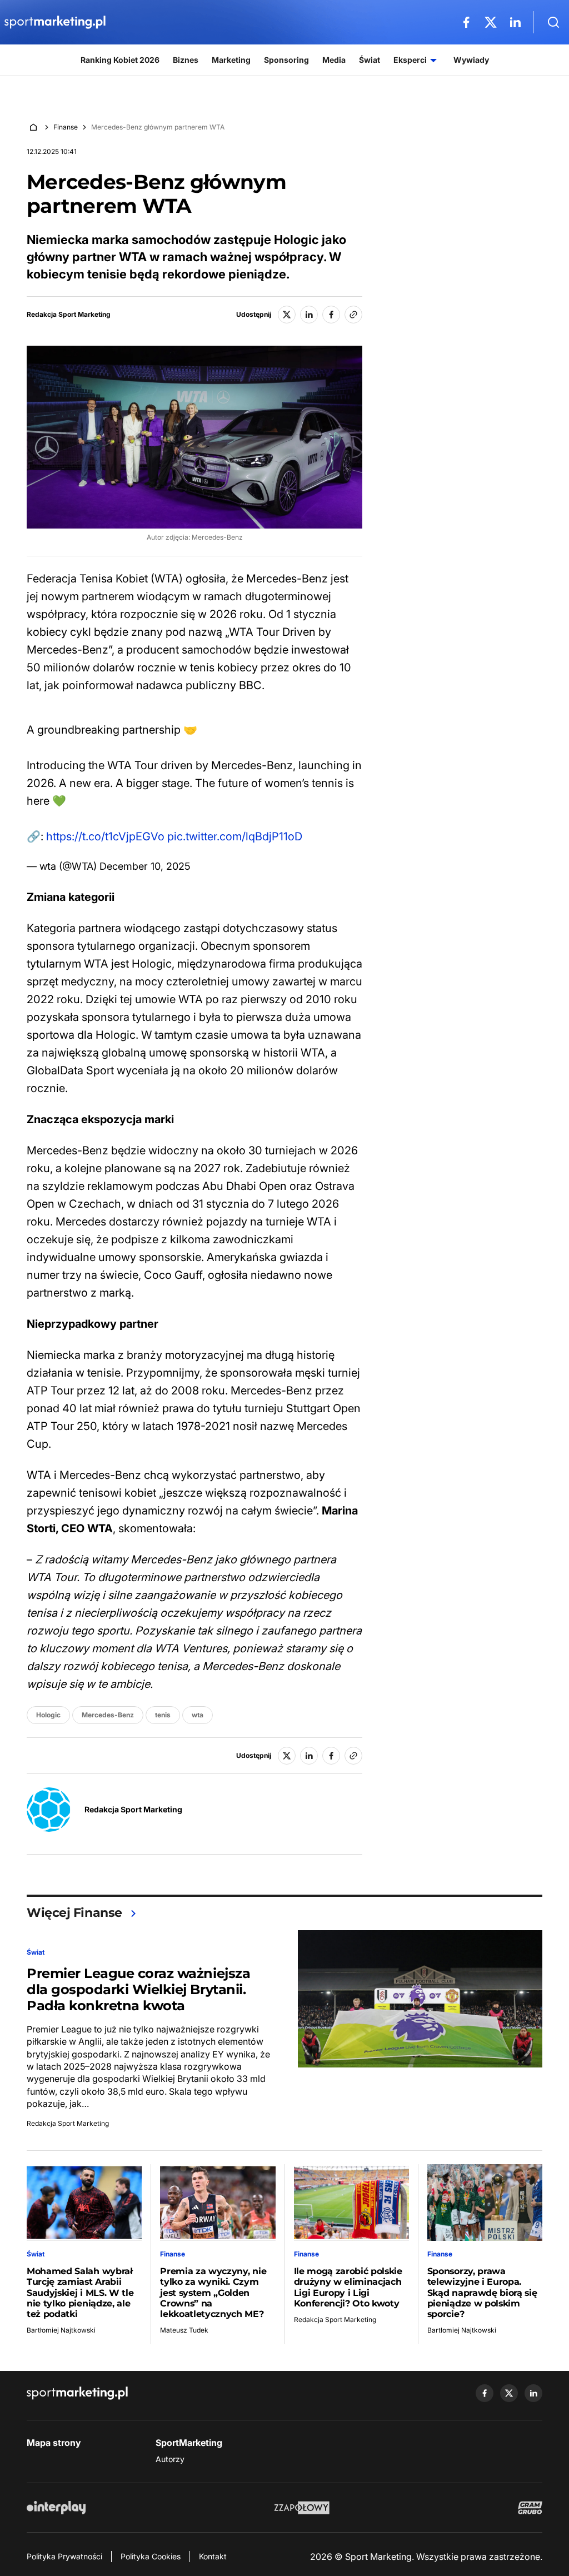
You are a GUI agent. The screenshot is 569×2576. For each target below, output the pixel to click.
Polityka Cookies (151, 2556)
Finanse (66, 127)
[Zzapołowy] (302, 2508)
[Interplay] (56, 2508)
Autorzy (170, 2459)
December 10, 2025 (145, 866)
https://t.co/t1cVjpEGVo (105, 836)
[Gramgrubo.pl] (530, 2508)
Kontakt (213, 2556)
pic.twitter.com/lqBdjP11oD (235, 836)
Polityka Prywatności (64, 2556)
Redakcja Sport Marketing (69, 315)
